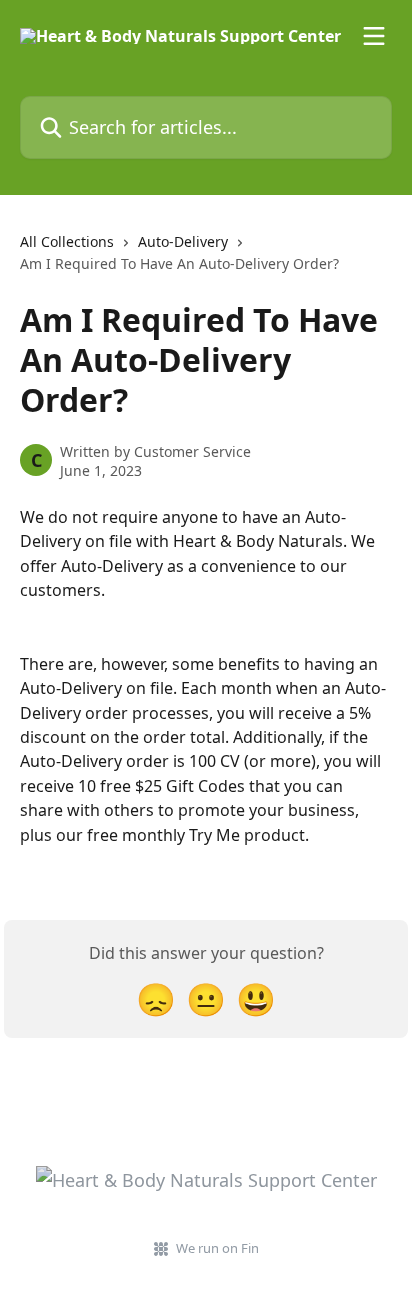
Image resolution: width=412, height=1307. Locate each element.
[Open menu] (374, 36)
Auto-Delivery (183, 241)
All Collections (67, 241)
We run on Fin (217, 1248)
